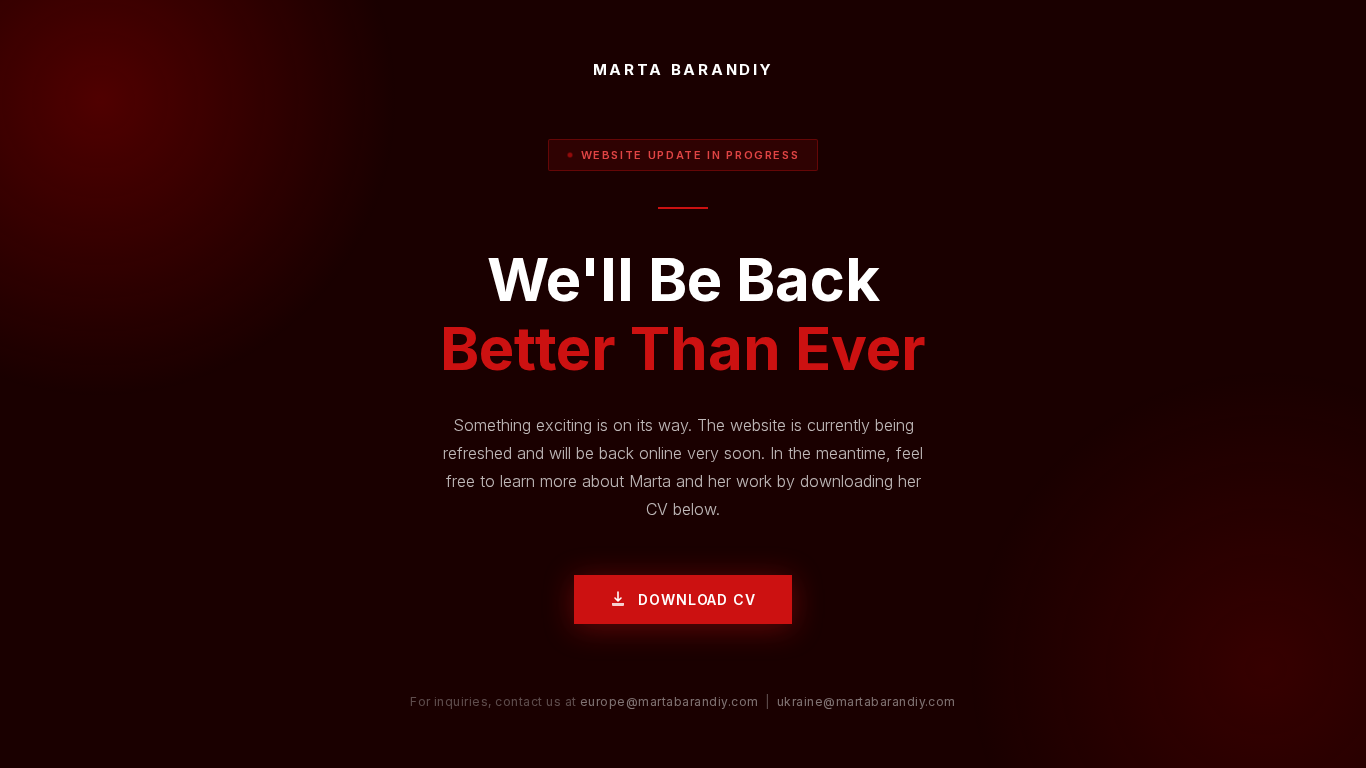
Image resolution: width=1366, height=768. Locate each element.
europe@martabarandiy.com (669, 701)
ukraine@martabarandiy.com (866, 701)
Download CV (696, 599)
